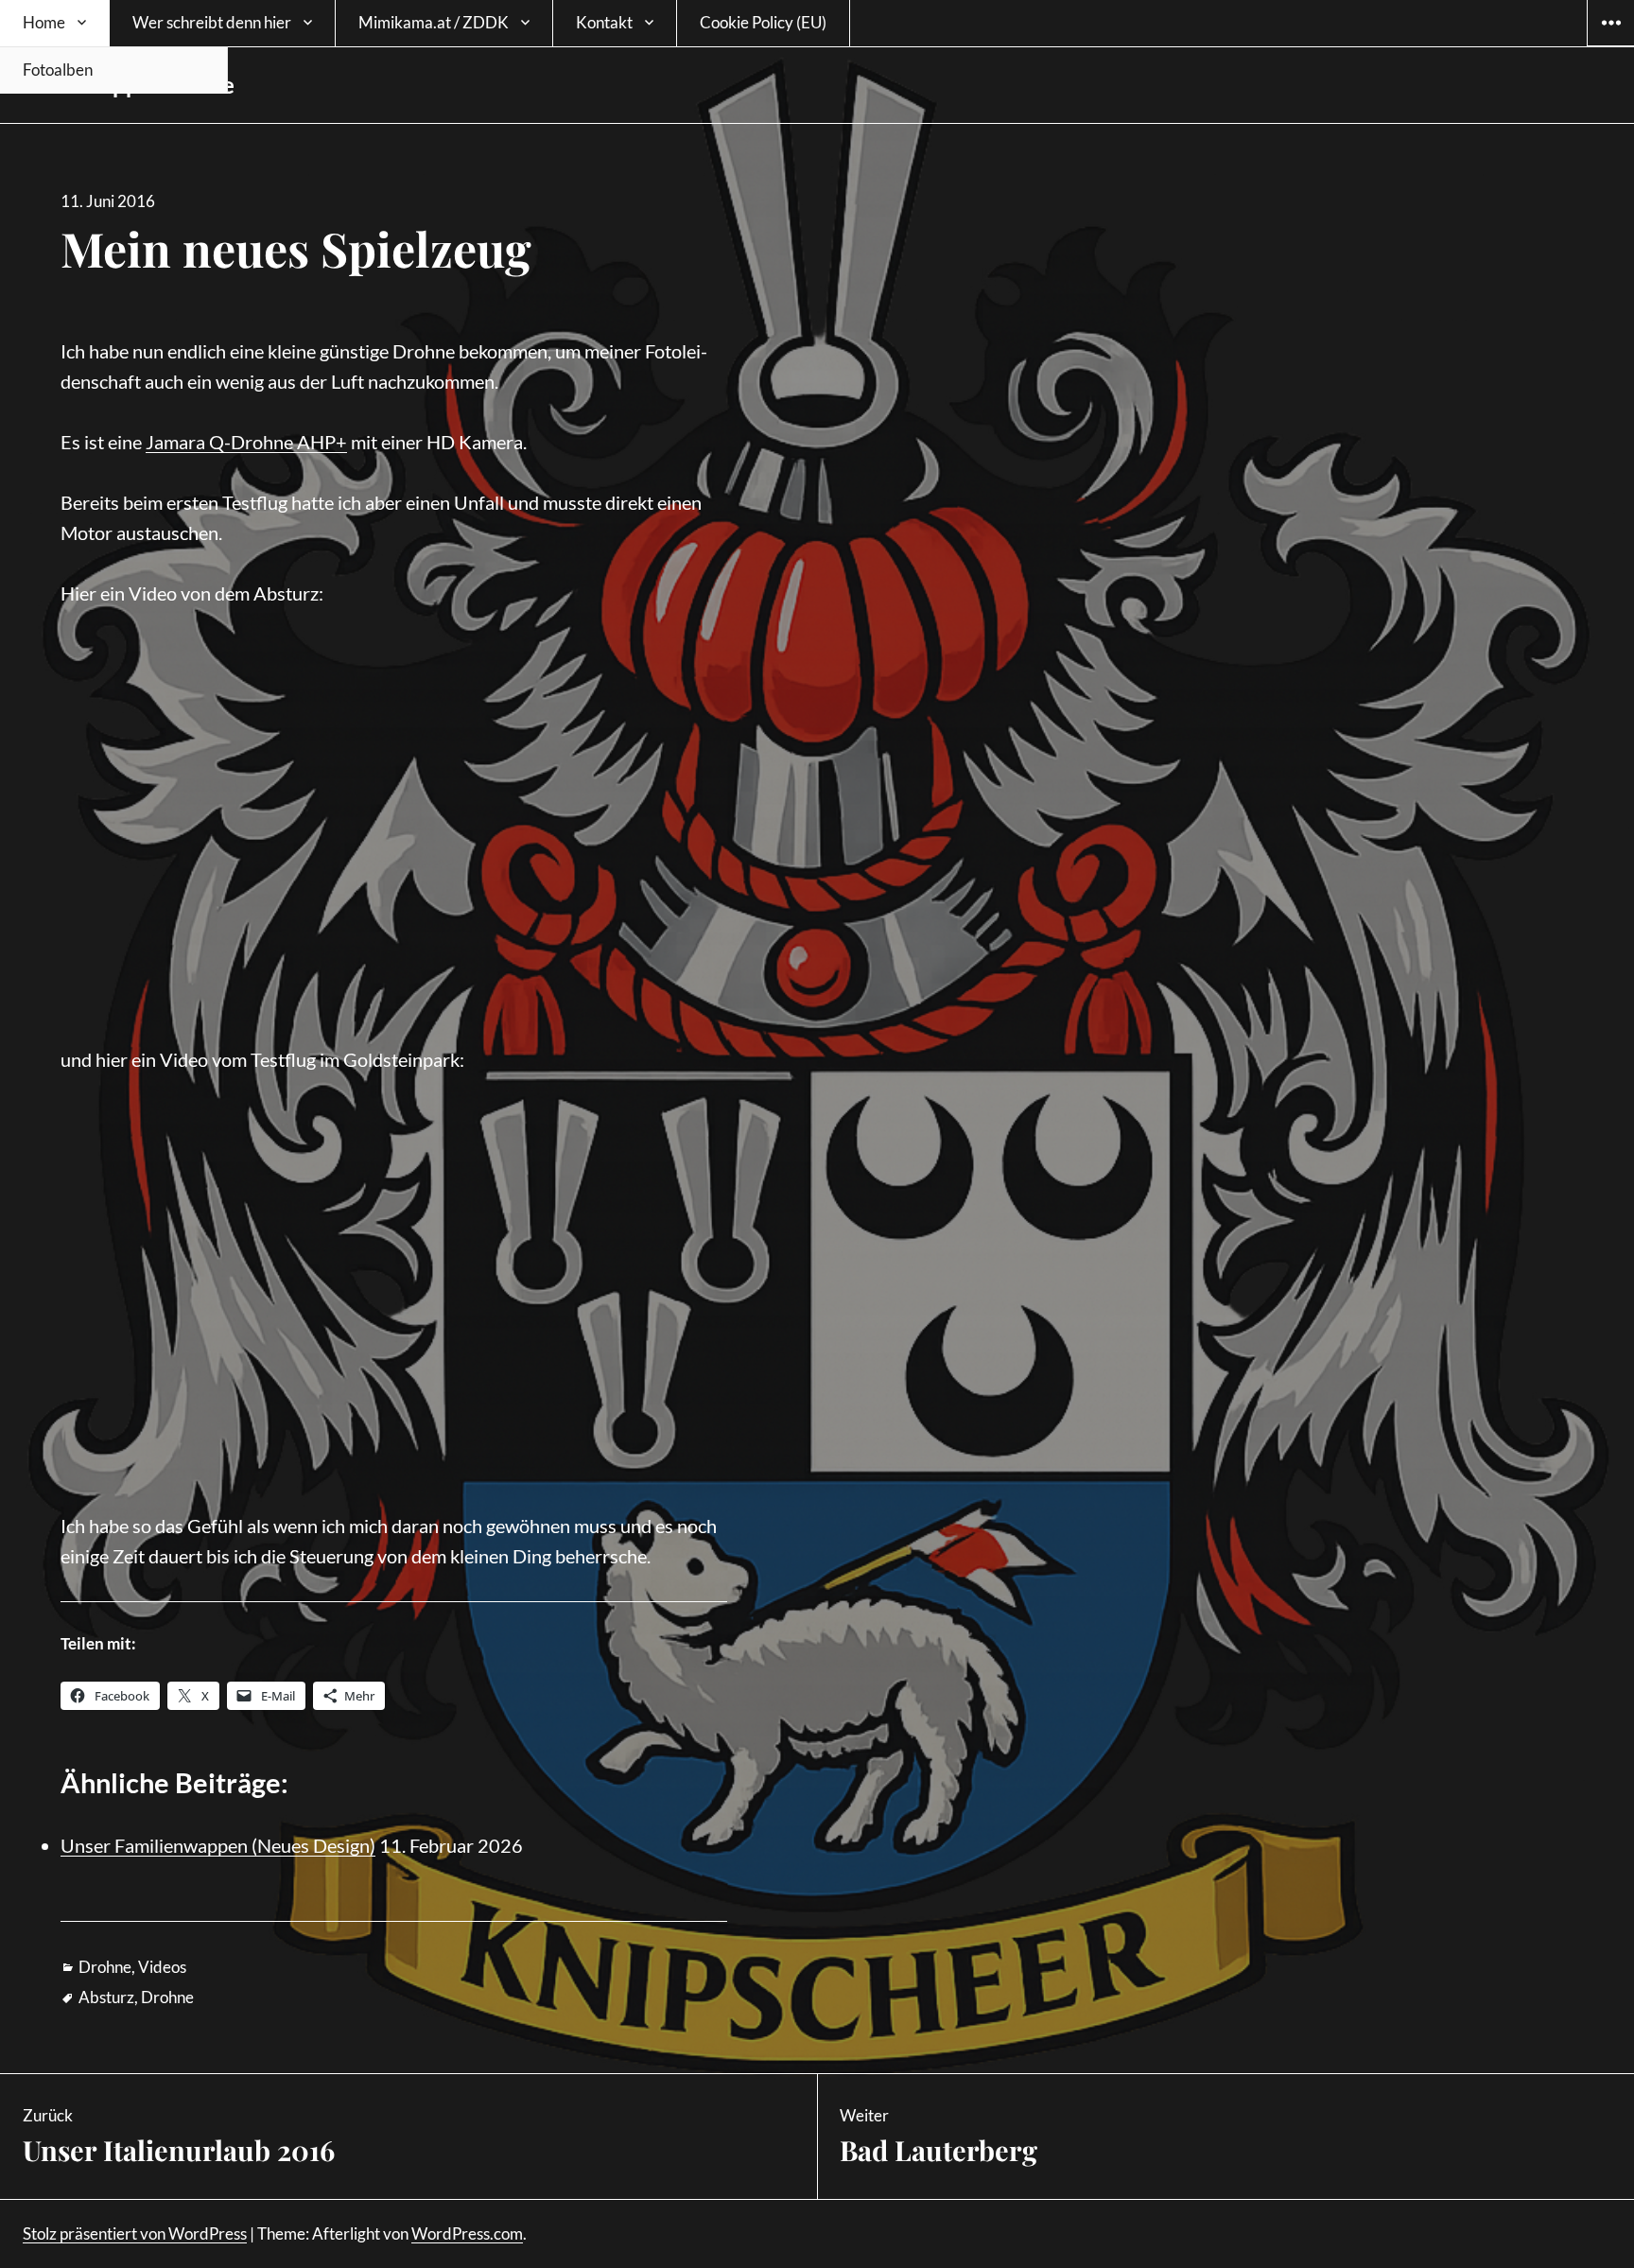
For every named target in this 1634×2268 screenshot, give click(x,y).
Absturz (106, 1997)
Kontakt (604, 22)
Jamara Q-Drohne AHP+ (246, 442)
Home (44, 22)
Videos (162, 1967)
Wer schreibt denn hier (212, 22)
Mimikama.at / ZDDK (434, 22)
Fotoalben (58, 70)
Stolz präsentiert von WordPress (135, 2233)
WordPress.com (467, 2233)
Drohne (105, 1967)
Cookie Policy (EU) (763, 22)
